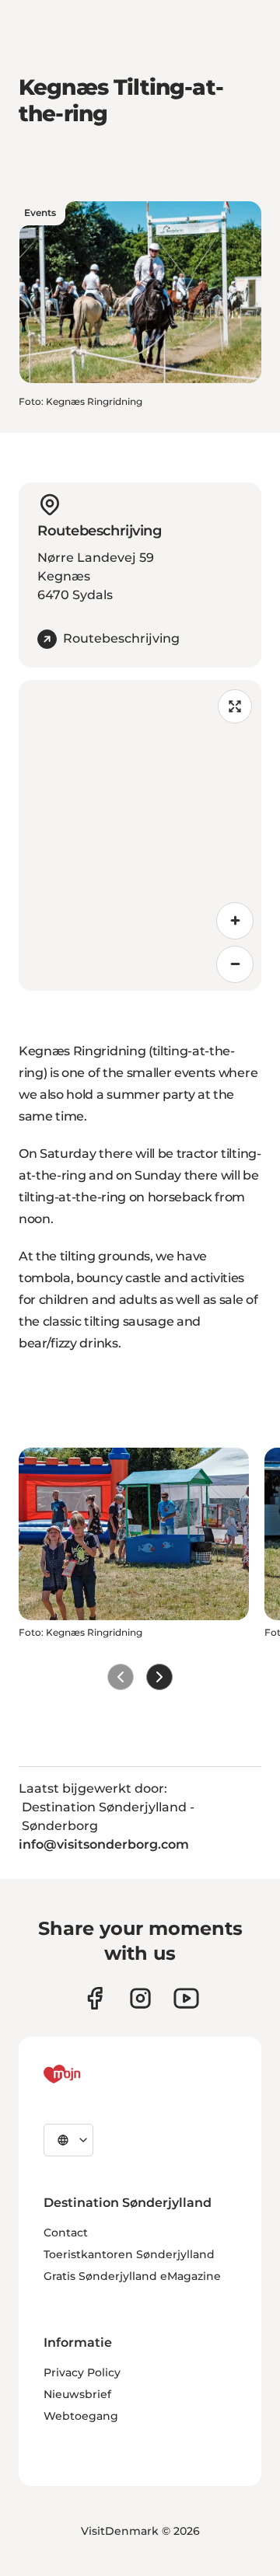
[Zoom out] (235, 964)
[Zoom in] (235, 921)
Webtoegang (81, 2416)
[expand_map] (235, 706)
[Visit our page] (140, 1998)
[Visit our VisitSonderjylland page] (94, 1998)
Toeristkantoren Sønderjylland (129, 2254)
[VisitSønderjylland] (91, 2074)
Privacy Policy (82, 2372)
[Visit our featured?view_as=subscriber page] (186, 1998)
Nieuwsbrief (77, 2394)
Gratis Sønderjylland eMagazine (132, 2276)
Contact (66, 2233)
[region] (140, 835)
